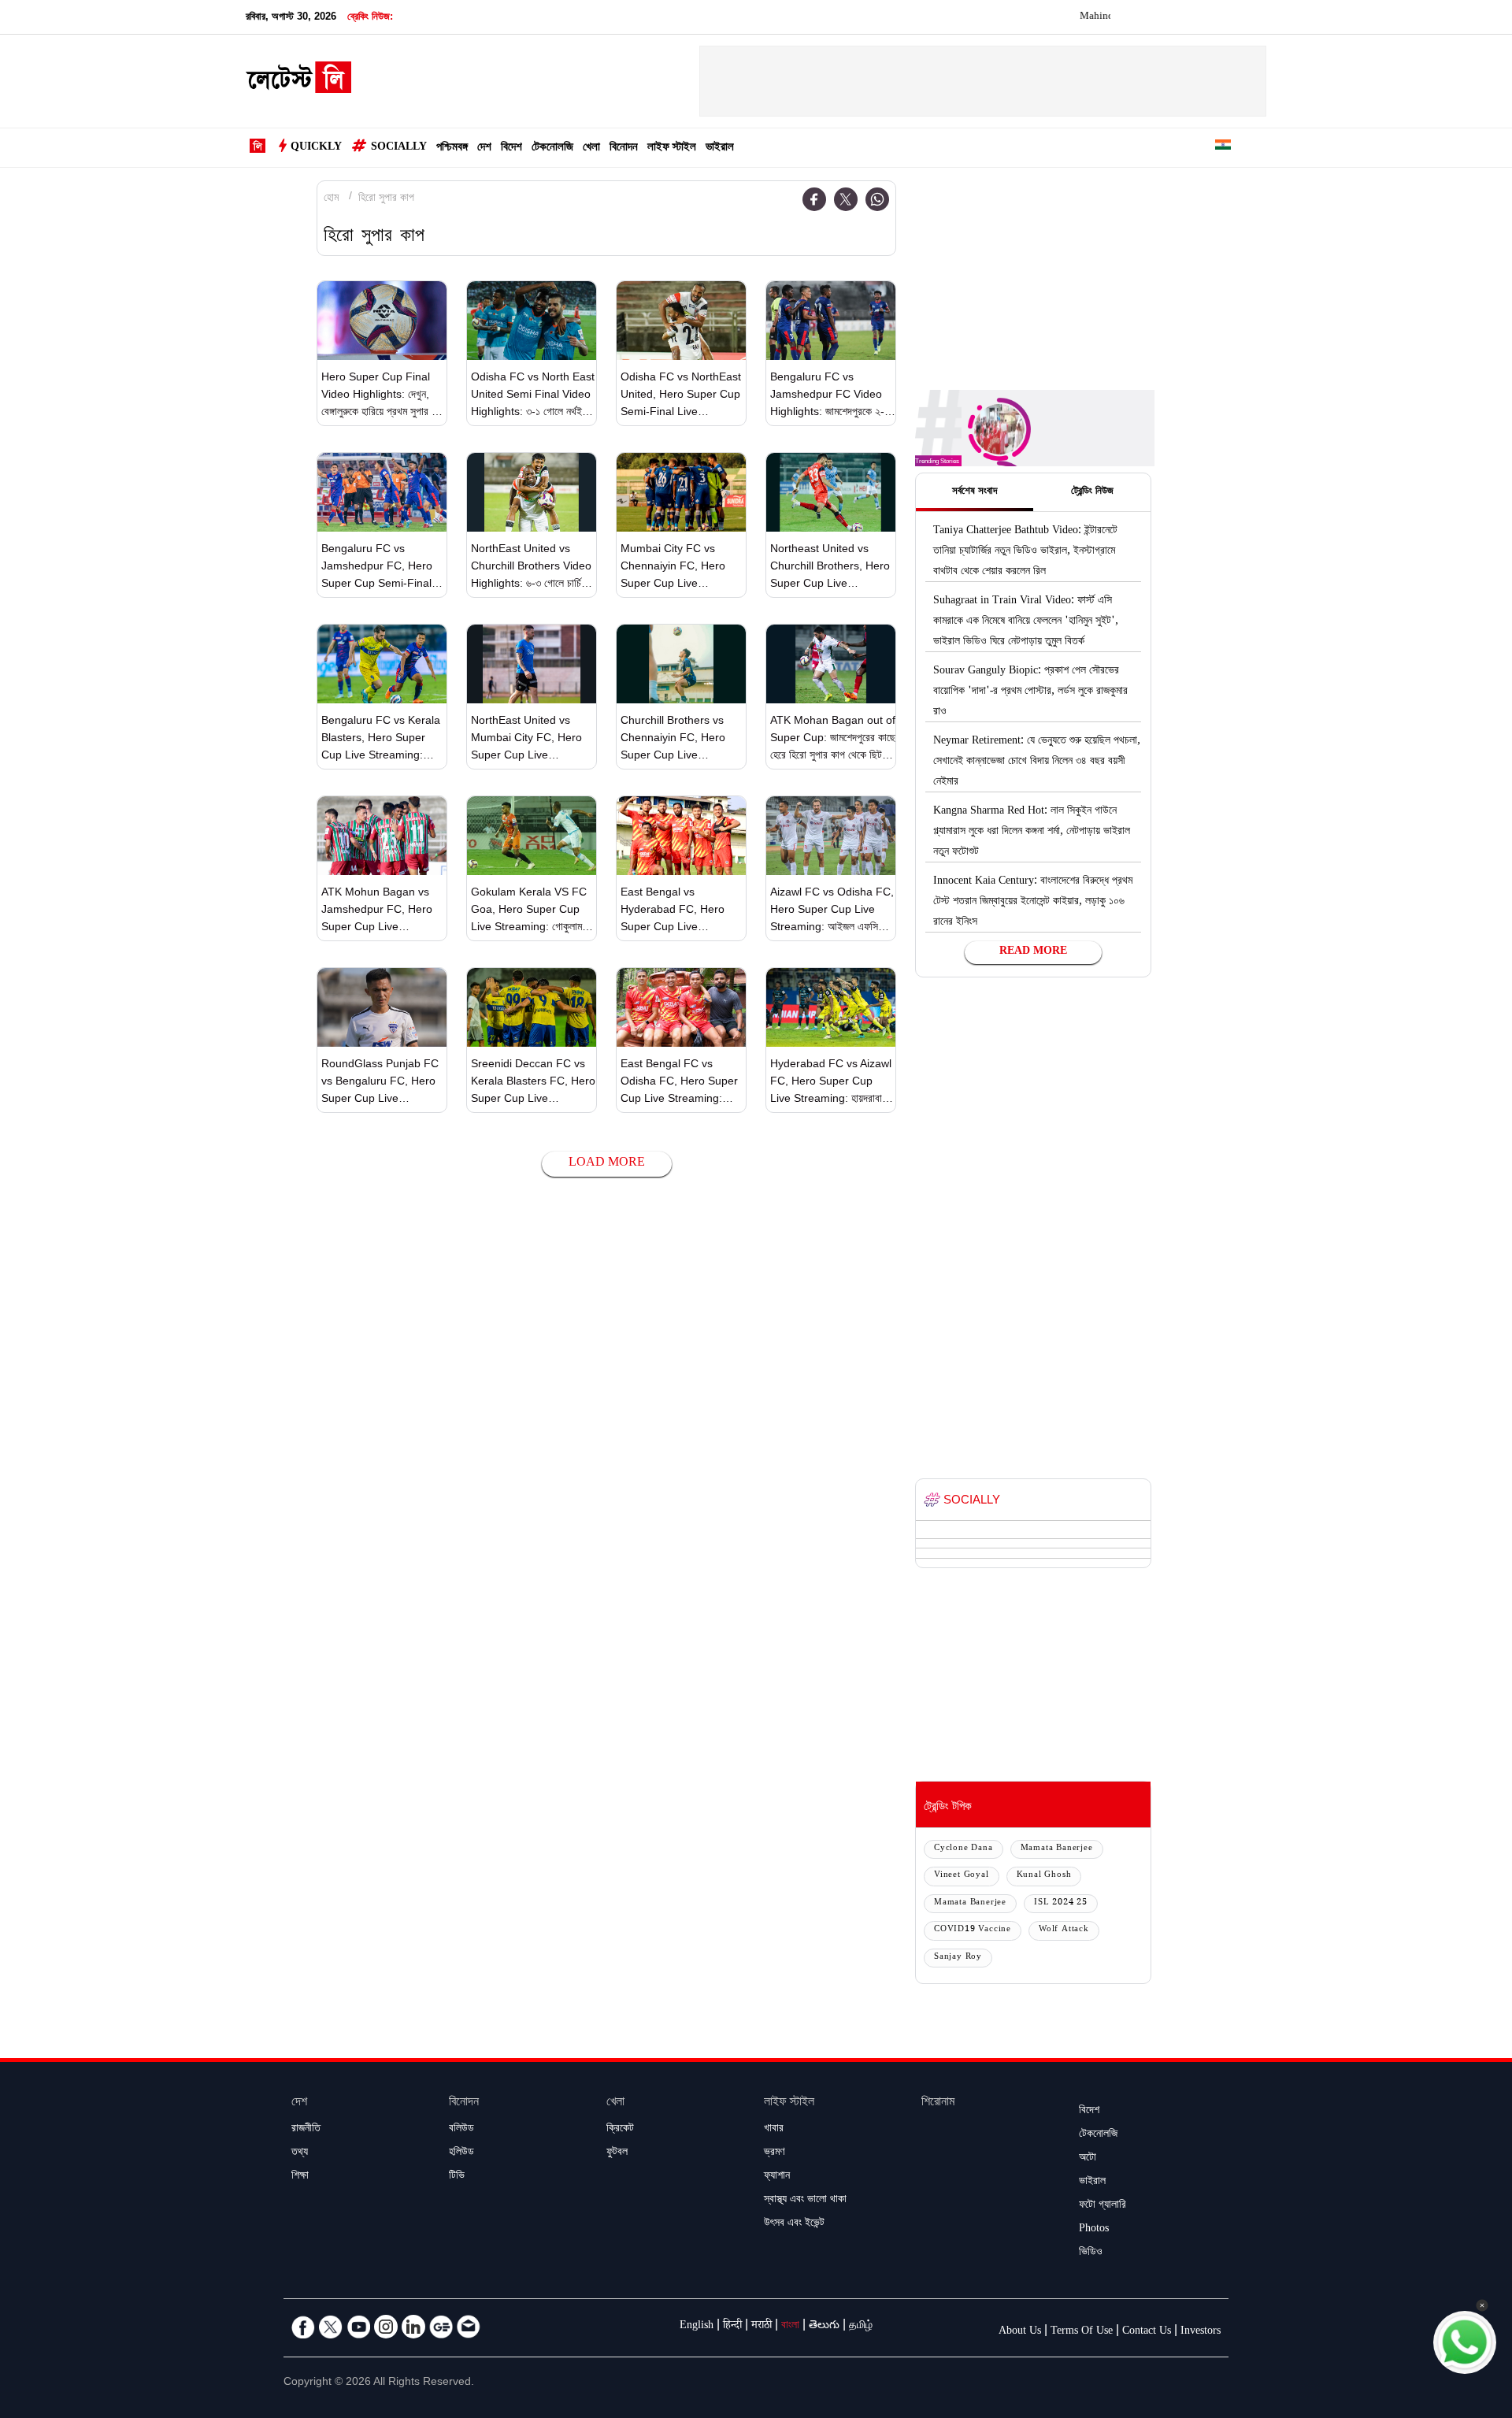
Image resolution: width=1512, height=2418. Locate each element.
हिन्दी (732, 2327)
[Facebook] (814, 199)
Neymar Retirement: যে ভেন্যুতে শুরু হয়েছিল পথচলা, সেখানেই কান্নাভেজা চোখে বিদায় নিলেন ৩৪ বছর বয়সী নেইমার (1037, 762)
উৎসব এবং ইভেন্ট (794, 2224)
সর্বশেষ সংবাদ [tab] (975, 492)
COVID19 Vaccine (973, 1930)
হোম (331, 199)
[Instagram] (386, 2327)
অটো (1088, 2159)
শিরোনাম (938, 2103)
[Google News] (441, 2327)
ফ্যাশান (777, 2177)
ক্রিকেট (620, 2130)
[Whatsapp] (877, 199)
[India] (1223, 148)
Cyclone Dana (964, 1849)
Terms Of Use (1082, 2332)
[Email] (469, 2327)
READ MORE (1033, 952)
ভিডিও (1091, 2253)
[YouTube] (358, 2327)
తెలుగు (824, 2327)
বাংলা (790, 2327)
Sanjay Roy (958, 1958)
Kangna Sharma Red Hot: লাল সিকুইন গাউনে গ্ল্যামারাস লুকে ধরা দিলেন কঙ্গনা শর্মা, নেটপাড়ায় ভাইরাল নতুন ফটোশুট (1032, 833)
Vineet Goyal (962, 1876)
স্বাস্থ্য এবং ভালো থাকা (805, 2201)
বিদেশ (511, 148)
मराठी (762, 2327)
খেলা (591, 148)
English (697, 2327)
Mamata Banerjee (1057, 1849)
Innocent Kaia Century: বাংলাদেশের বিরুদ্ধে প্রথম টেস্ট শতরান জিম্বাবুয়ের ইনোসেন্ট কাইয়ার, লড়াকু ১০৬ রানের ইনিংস (1033, 903)
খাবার (774, 2130)
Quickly (316, 148)
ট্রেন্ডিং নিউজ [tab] (1092, 492)
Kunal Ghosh (1044, 1876)
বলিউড (461, 2130)
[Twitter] (846, 199)
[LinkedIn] (413, 2327)
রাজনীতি (306, 2130)
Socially (399, 148)
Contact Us (1147, 2332)
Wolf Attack (1064, 1930)
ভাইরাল (720, 148)
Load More (607, 1164)
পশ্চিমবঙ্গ (452, 148)
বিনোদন (624, 148)
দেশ (484, 148)
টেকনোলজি (552, 148)
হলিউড (461, 2153)
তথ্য (300, 2153)
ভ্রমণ (774, 2153)
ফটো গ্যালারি (1102, 2206)
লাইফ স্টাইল (672, 148)
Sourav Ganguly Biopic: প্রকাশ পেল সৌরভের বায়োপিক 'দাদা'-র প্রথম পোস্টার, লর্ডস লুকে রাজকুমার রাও (1030, 692)
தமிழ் (861, 2327)
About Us (1020, 2332)
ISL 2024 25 (1061, 1903)
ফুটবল (617, 2153)
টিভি (457, 2177)
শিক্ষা (300, 2177)
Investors (1201, 2332)
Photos (1094, 2230)
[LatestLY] (298, 82)
